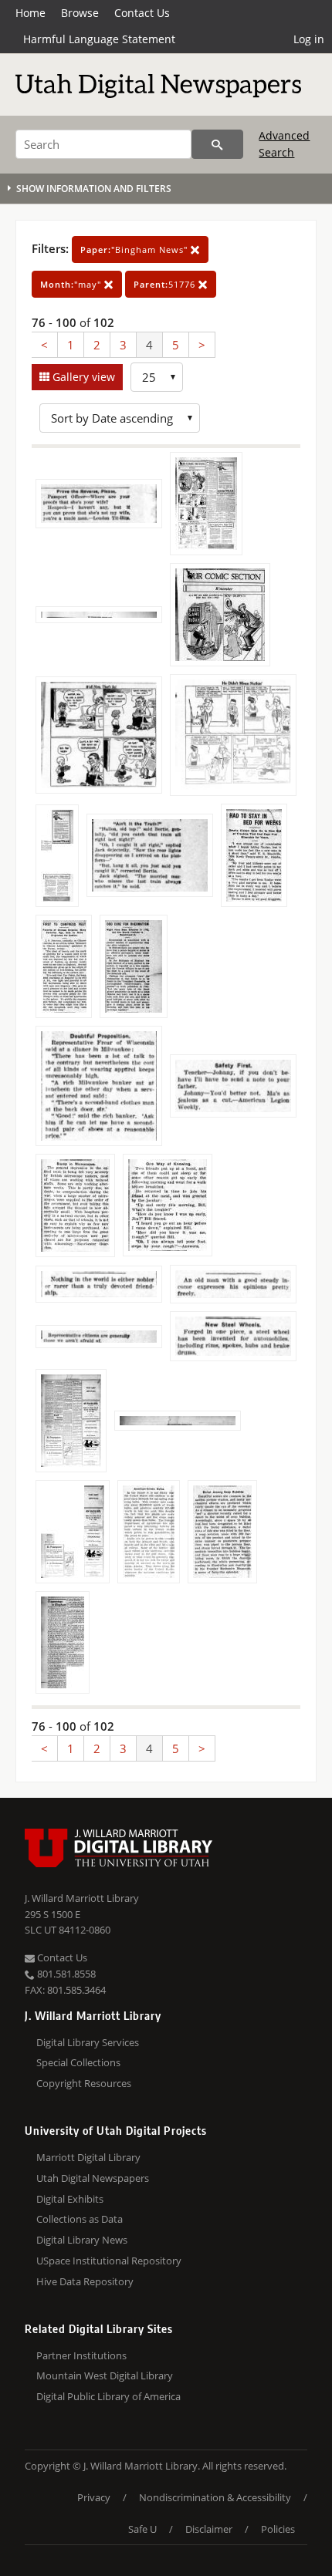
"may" (72, 284)
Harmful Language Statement (99, 39)
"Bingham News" (136, 250)
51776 (166, 284)
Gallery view (82, 377)
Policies (278, 2529)
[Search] (217, 144)
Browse (80, 13)
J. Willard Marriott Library (82, 1898)
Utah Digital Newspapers (93, 2178)
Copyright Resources (84, 2083)
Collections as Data (80, 2219)
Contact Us (142, 13)
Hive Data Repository (85, 2281)
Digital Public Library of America (108, 2396)
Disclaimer (209, 2529)
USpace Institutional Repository (109, 2261)
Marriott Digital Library (88, 2157)
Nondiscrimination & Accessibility (215, 2497)
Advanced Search (284, 144)
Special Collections (78, 2062)
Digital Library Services (88, 2042)
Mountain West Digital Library (105, 2375)
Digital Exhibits (70, 2199)
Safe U (142, 2529)
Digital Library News (82, 2240)
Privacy (94, 2497)
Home (30, 13)
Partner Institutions (81, 2355)
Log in (309, 39)
